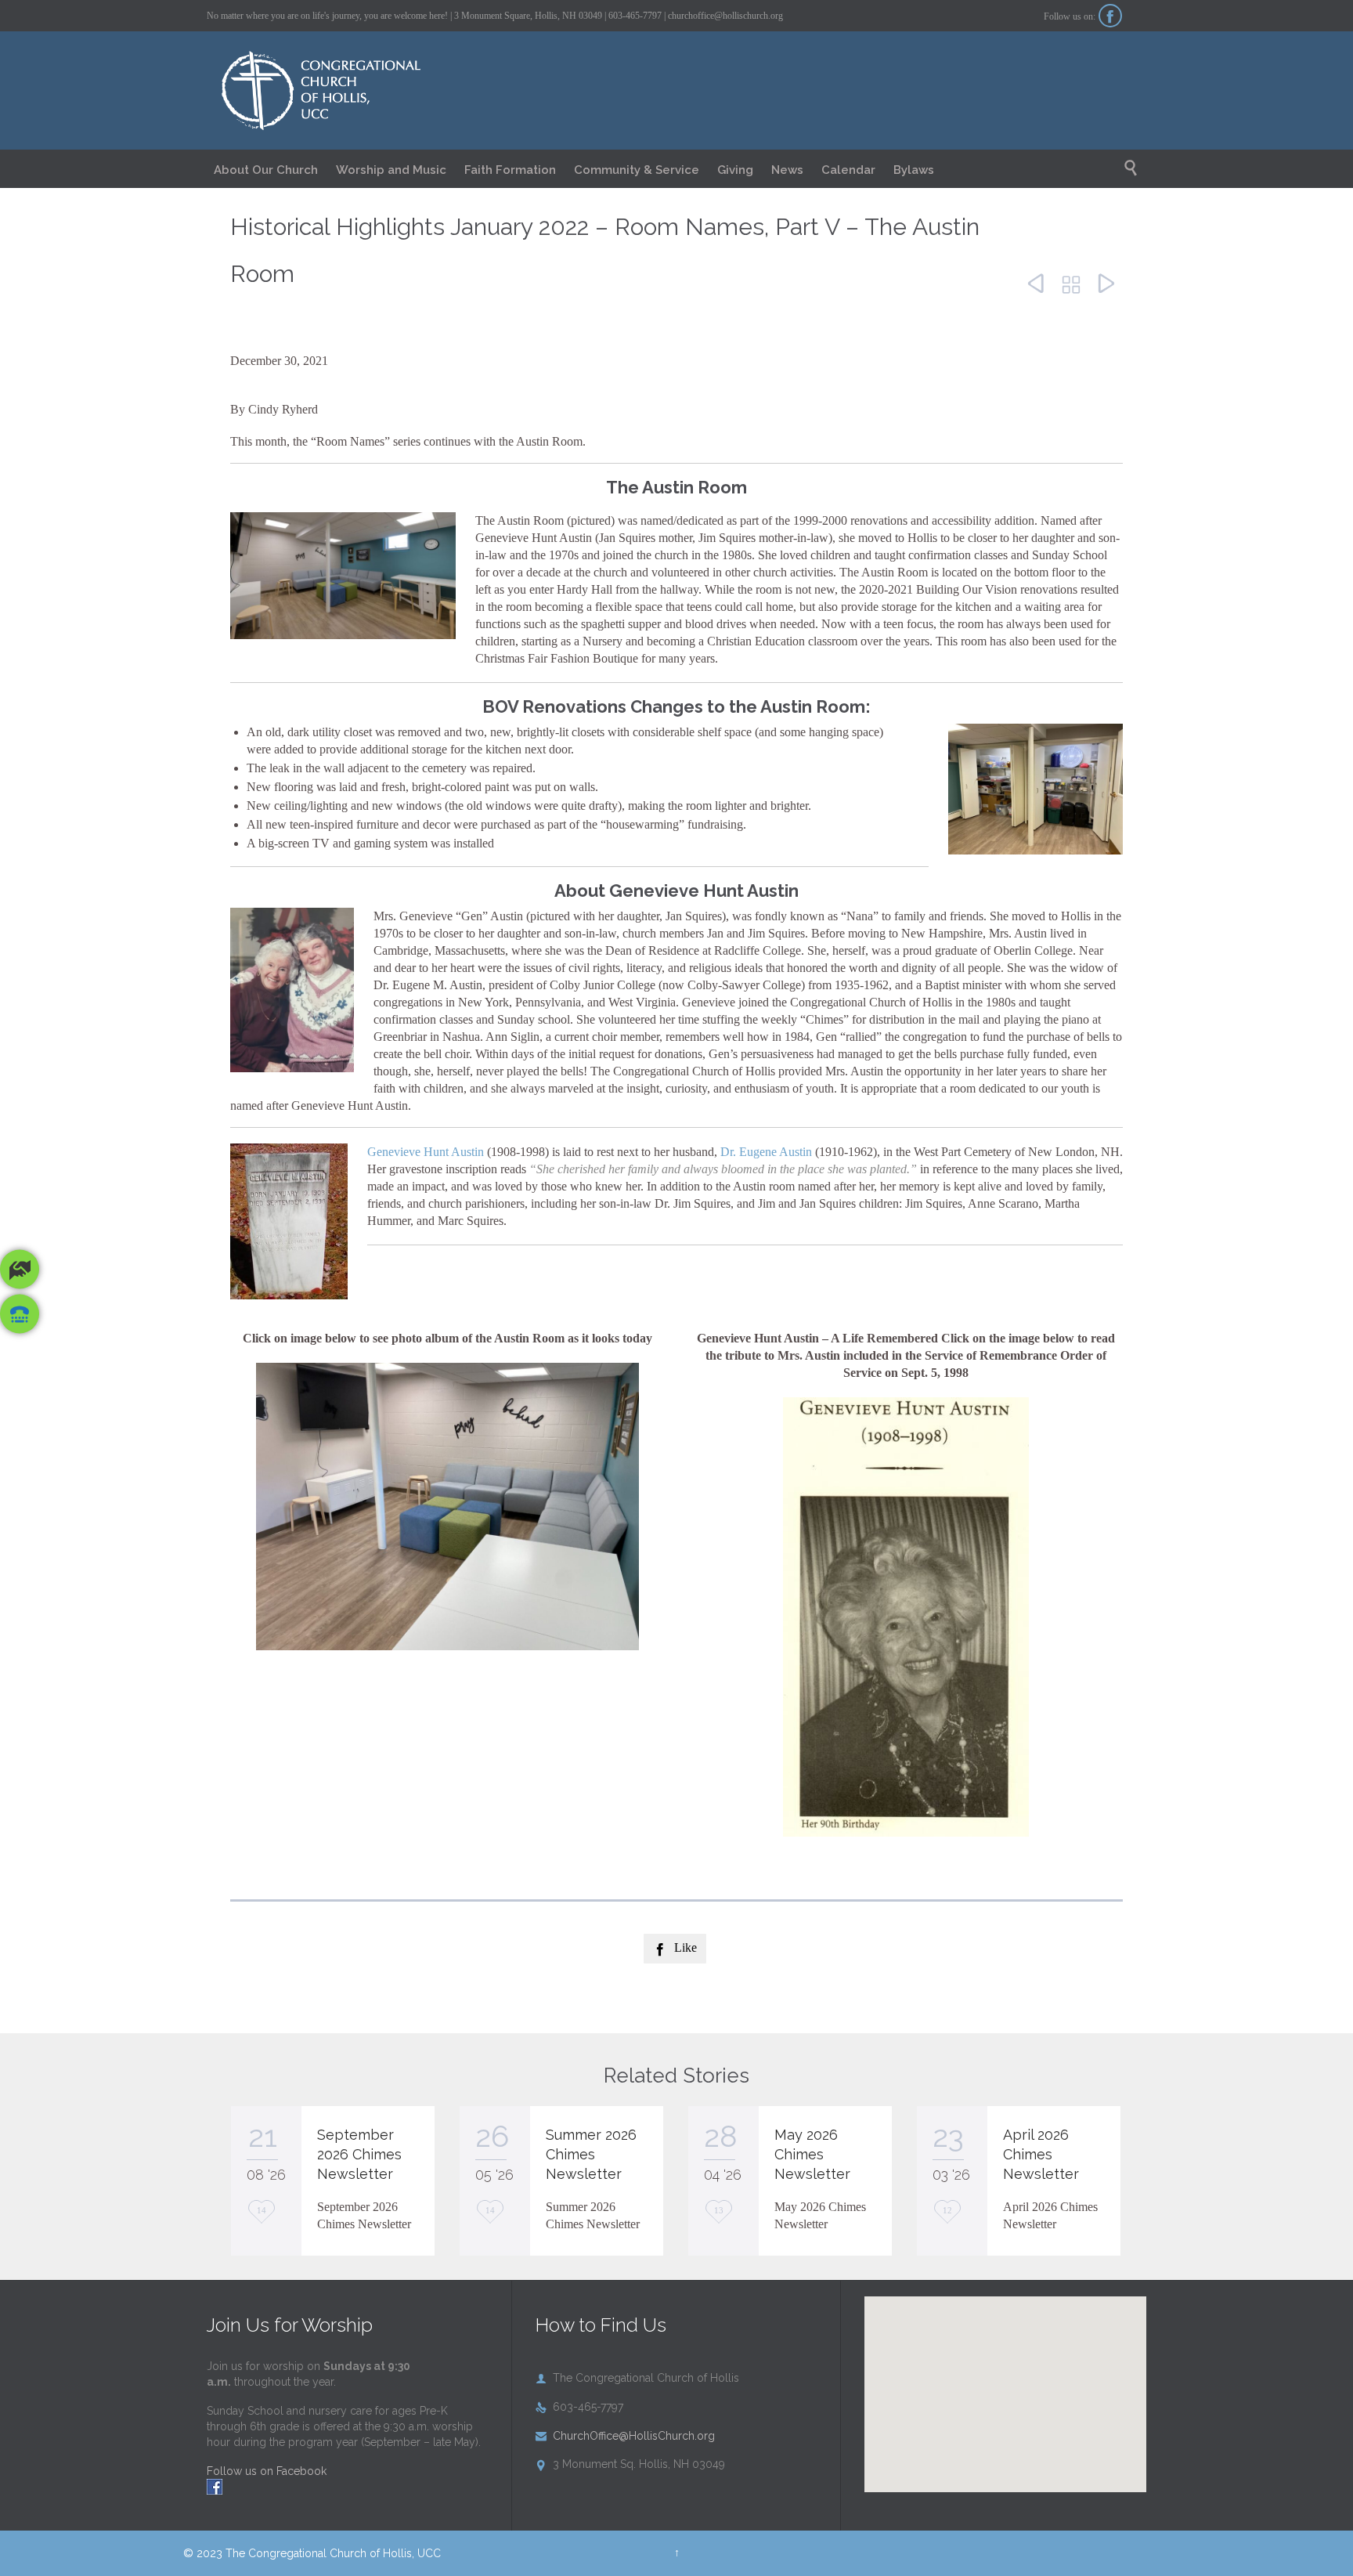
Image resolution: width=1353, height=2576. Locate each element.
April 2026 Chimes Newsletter (1041, 2154)
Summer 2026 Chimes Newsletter (591, 2154)
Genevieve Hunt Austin (426, 1152)
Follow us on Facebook (267, 2471)
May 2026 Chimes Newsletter (812, 2154)
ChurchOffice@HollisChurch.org (625, 2436)
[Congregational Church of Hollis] (342, 91)
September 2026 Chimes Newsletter (359, 2154)
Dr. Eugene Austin (766, 1152)
